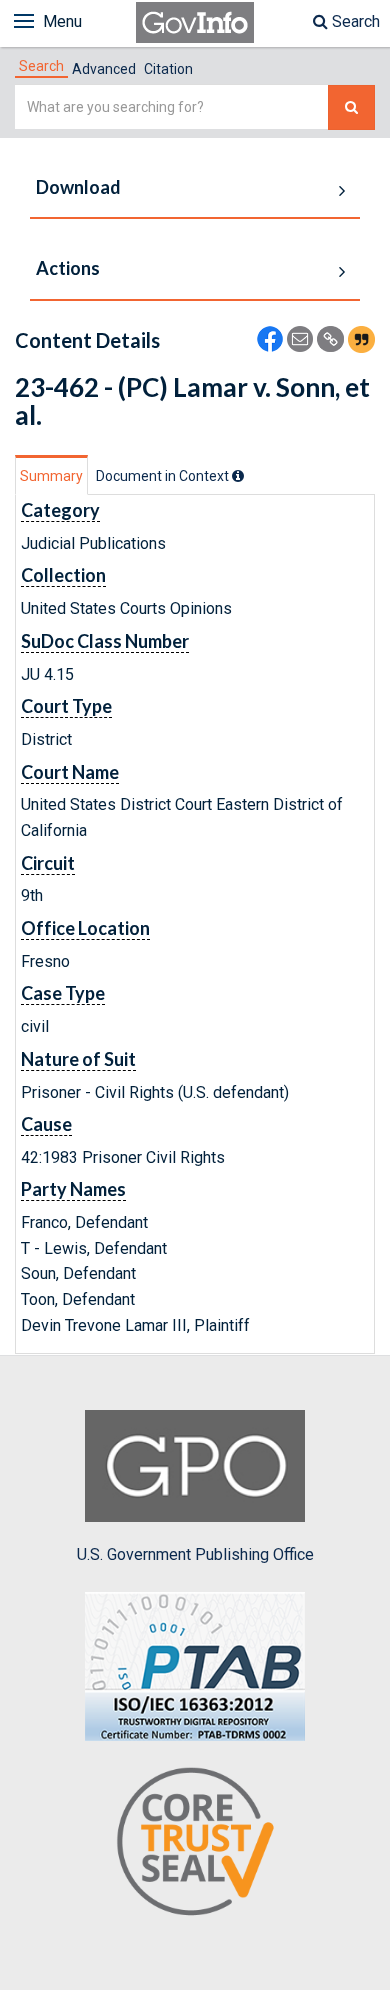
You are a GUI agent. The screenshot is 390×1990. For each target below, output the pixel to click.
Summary (51, 476)
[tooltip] (238, 476)
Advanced (104, 69)
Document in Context (164, 476)
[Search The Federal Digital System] (351, 107)
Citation (168, 69)
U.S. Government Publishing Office (195, 1554)
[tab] (41, 66)
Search (354, 21)
